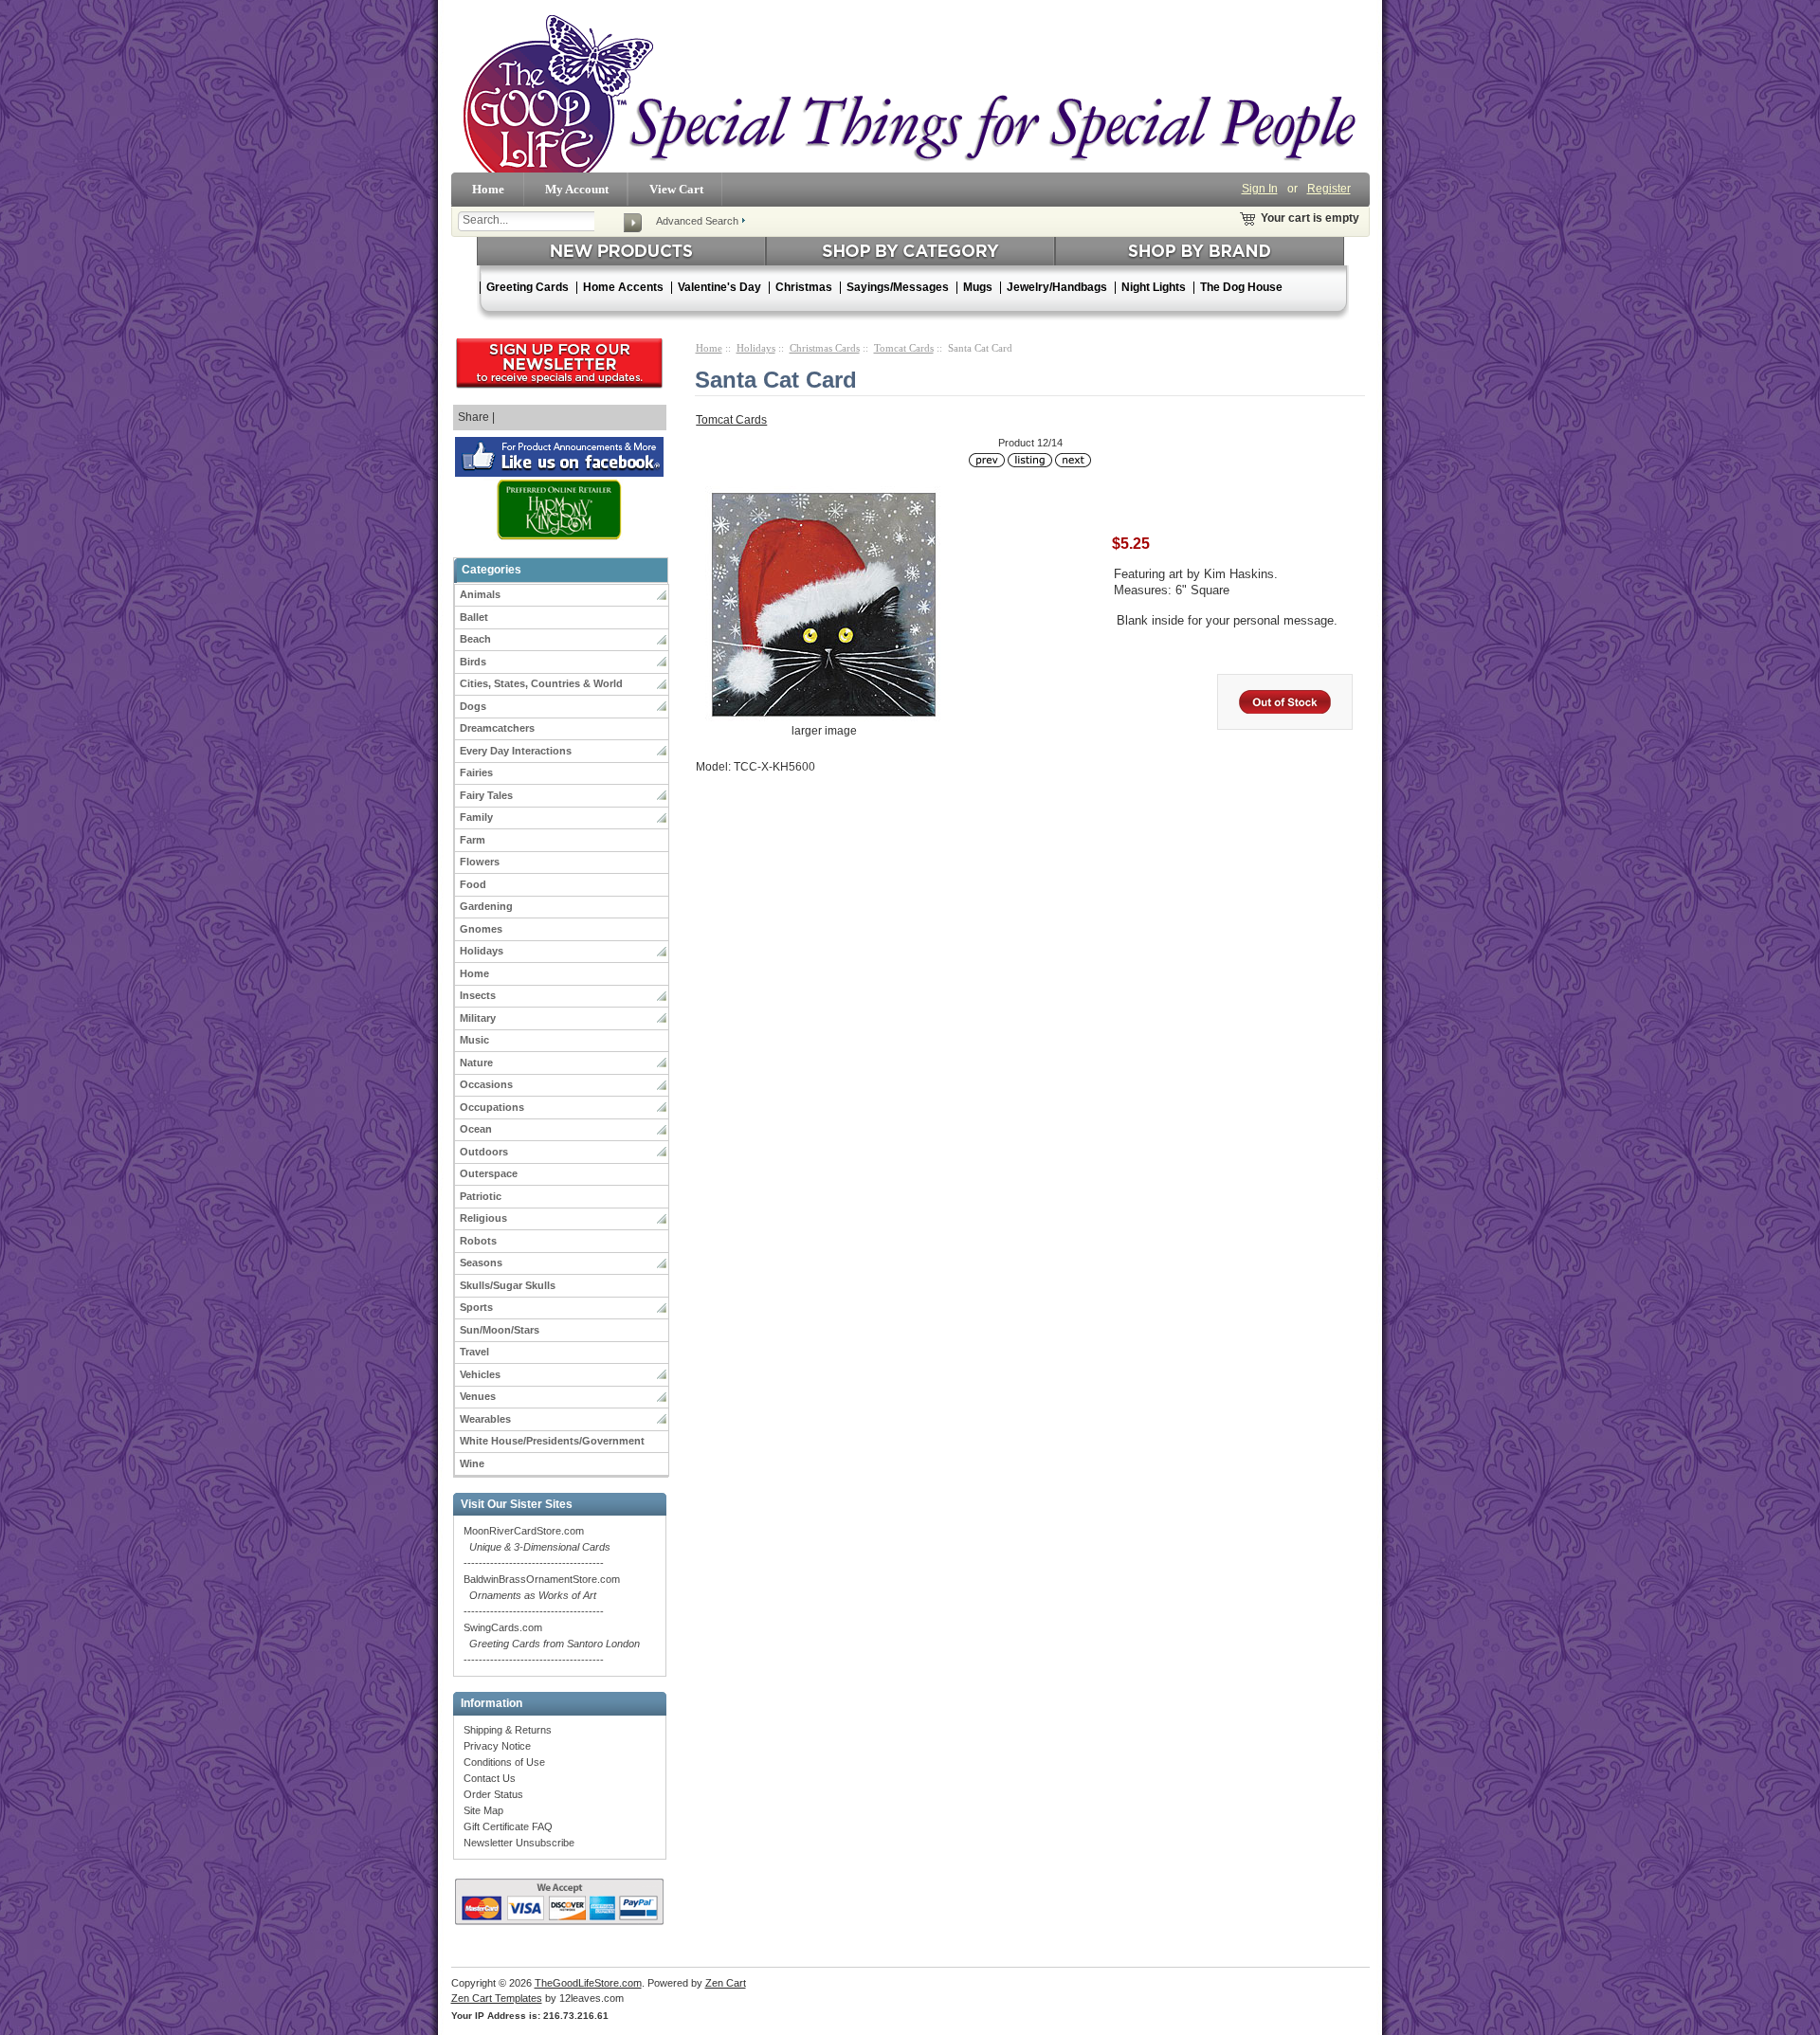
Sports (476, 1307)
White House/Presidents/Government (552, 1441)
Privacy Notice (497, 1746)
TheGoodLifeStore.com (588, 1983)
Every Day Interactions (516, 751)
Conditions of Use (504, 1762)
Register (1329, 189)
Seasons (481, 1263)
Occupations (492, 1107)
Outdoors (484, 1152)
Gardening (486, 906)
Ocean (476, 1129)
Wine (472, 1463)
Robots (478, 1241)
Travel (474, 1352)
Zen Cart (726, 1983)
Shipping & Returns (508, 1730)
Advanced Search (697, 221)
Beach (475, 639)
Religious (483, 1218)
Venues (478, 1396)
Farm (473, 840)
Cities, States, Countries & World (541, 683)
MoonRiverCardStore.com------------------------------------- (537, 1547)
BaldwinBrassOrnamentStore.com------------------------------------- (542, 1595)
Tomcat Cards (904, 348)
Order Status (493, 1794)
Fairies (476, 772)
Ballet (474, 617)
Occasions (486, 1084)
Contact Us (490, 1778)
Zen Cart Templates (497, 1998)
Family (476, 817)
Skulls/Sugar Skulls (508, 1285)
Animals (480, 594)
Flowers (480, 862)
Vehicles (480, 1374)
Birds (473, 662)
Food (473, 884)
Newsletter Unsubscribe (519, 1843)
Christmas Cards (825, 348)
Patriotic (481, 1196)
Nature (476, 1063)
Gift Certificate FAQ (508, 1826)
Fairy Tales (486, 795)
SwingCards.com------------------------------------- (552, 1644)
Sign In (1260, 189)
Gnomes (481, 929)
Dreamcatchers (497, 728)
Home (488, 189)
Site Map (483, 1810)
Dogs (473, 706)
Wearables (485, 1419)
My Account (577, 189)
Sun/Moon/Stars (500, 1330)
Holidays (482, 951)
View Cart (676, 189)
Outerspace (489, 1173)
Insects (478, 995)
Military (478, 1018)
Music (474, 1040)
